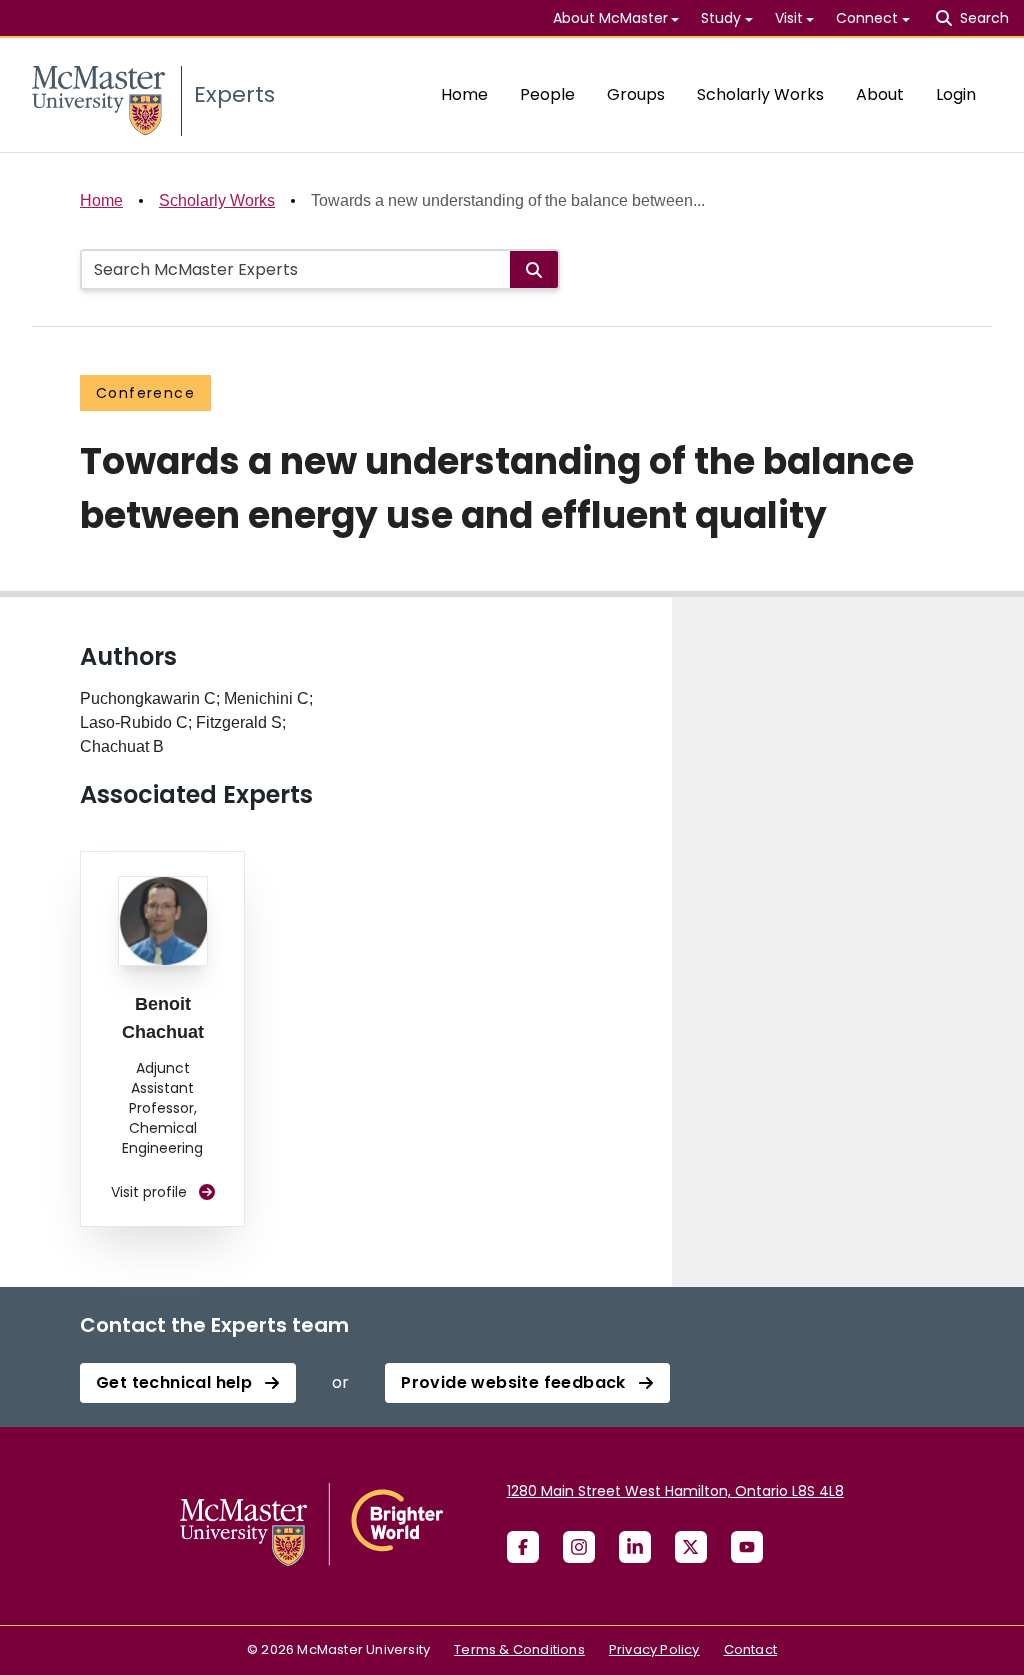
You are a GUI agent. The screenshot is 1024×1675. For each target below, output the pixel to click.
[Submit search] (534, 269)
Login (956, 94)
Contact (750, 1649)
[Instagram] (579, 1547)
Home (464, 94)
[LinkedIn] (635, 1547)
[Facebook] (523, 1547)
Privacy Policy (654, 1649)
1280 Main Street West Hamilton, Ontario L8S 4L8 (675, 1491)
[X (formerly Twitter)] (691, 1547)
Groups (636, 94)
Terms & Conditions (519, 1649)
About (880, 94)
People (547, 94)
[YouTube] (747, 1547)
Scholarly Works (760, 94)
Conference (145, 393)
